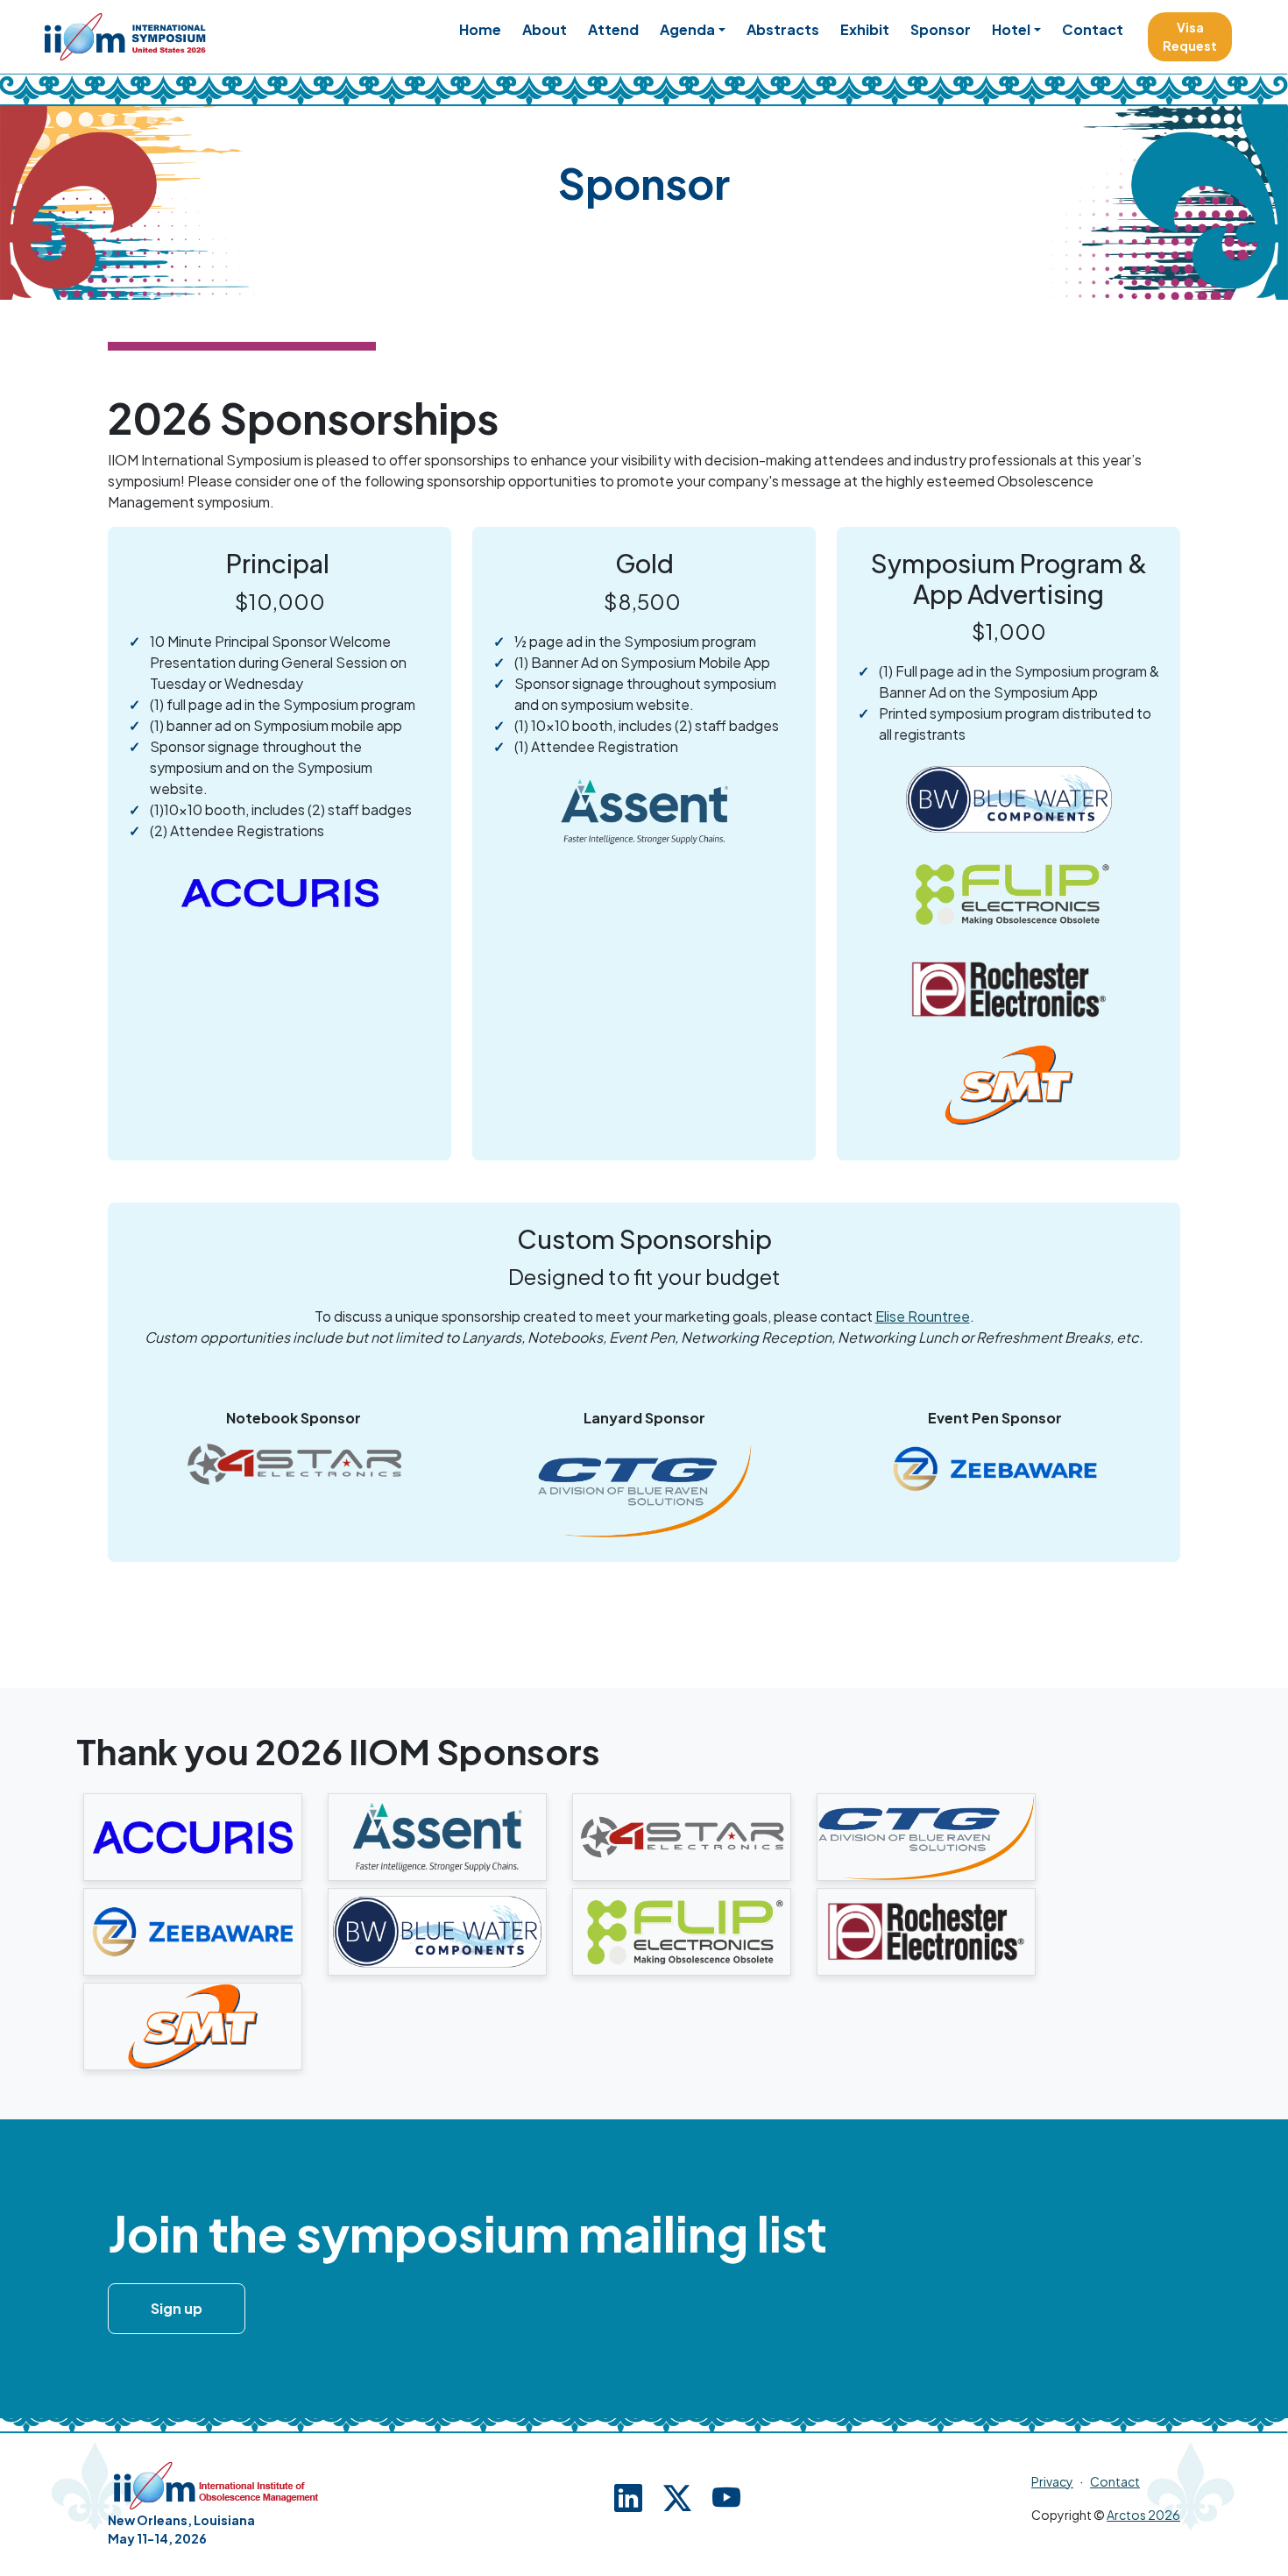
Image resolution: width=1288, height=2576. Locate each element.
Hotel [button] (1011, 29)
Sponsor (941, 29)
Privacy (1052, 2481)
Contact (1093, 29)
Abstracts (783, 29)
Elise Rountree (923, 1316)
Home (480, 29)
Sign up (177, 2308)
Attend (613, 29)
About (545, 29)
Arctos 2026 (1143, 2515)
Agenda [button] (687, 29)
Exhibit (865, 29)
